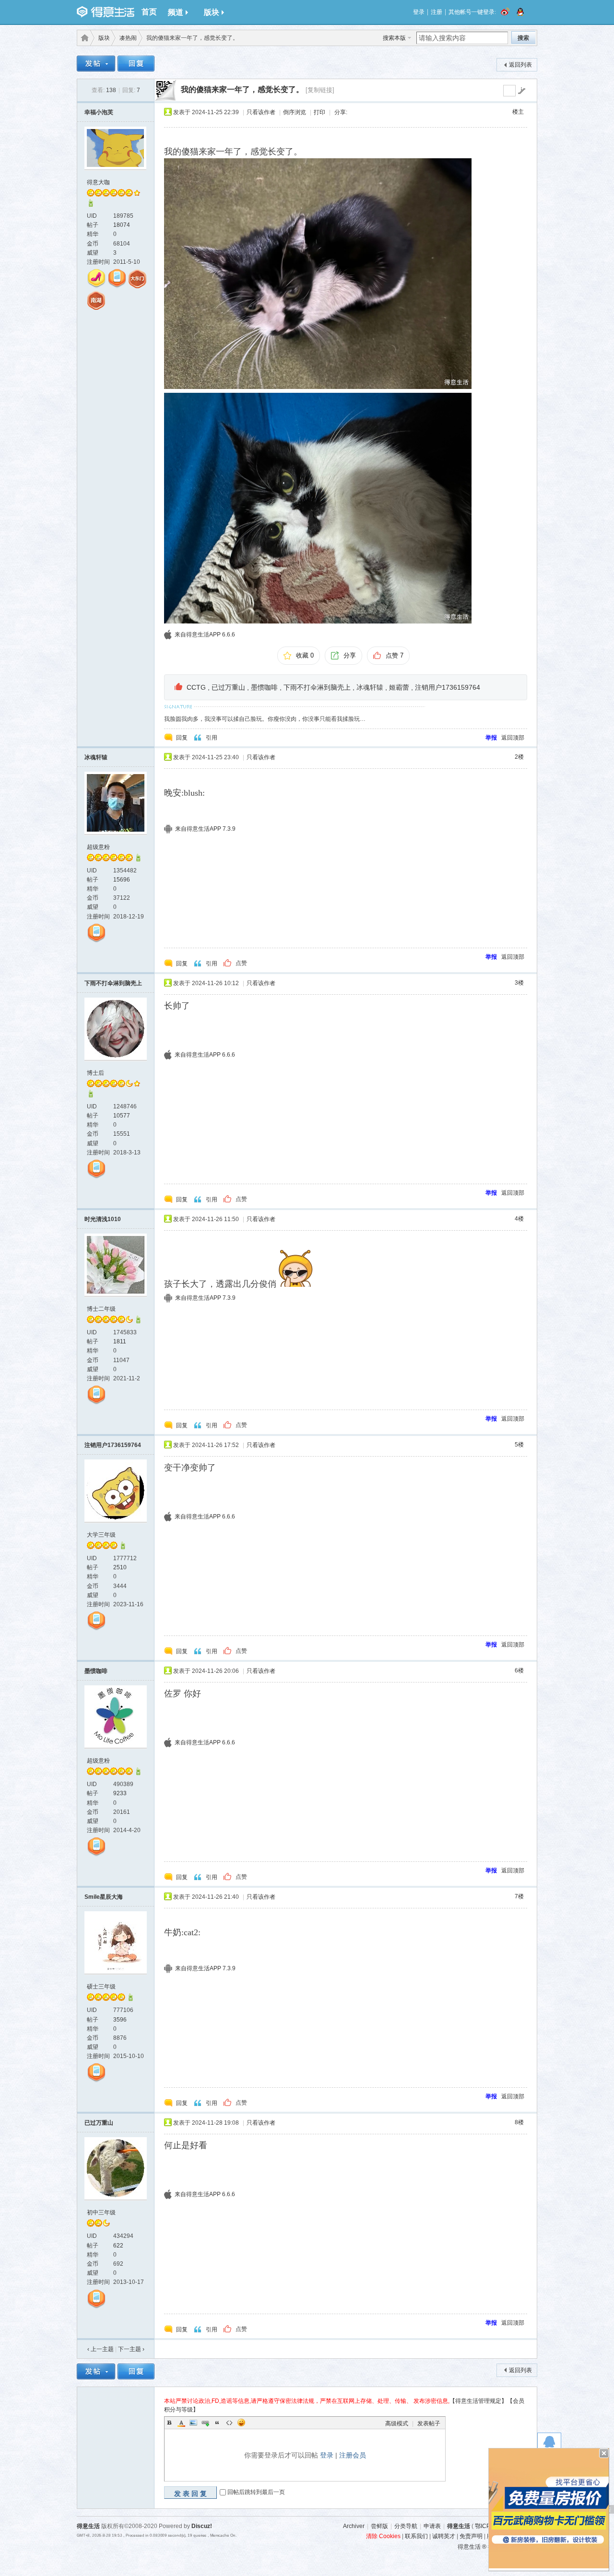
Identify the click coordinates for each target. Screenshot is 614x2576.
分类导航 (406, 2526)
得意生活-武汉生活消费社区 (83, 38)
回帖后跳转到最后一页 (256, 2492)
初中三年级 (101, 2212)
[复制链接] (320, 90)
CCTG (196, 687)
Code (229, 2423)
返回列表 (520, 65)
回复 (182, 738)
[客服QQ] (549, 2444)
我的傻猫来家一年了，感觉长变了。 (242, 89)
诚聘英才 (444, 2536)
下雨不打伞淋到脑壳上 (317, 687)
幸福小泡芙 (99, 112)
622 (118, 2246)
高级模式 (397, 2423)
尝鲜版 (379, 2526)
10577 (122, 1116)
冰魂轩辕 (370, 687)
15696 (122, 880)
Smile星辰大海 (104, 1897)
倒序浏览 (295, 112)
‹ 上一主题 (100, 2349)
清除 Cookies (383, 2536)
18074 (122, 225)
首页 (149, 12)
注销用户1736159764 (448, 687)
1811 (120, 1341)
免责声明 (471, 2536)
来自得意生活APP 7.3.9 (205, 829)
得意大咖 (98, 182)
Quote (217, 2423)
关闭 (604, 2453)
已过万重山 (228, 687)
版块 (212, 12)
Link (205, 2423)
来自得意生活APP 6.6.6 (205, 635)
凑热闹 (128, 38)
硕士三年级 (101, 1987)
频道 (176, 12)
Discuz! (202, 2526)
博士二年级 (101, 1309)
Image (193, 2423)
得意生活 (459, 2526)
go (521, 91)
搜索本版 (394, 38)
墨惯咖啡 (264, 687)
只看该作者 (261, 112)
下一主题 (131, 2349)
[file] (318, 274)
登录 (419, 12)
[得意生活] (106, 12)
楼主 (518, 112)
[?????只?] (91, 205)
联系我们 (416, 2536)
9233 (120, 1793)
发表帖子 (429, 2423)
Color (181, 2423)
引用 (212, 738)
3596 (120, 2020)
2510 (120, 1567)
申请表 (432, 2526)
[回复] (136, 65)
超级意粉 (98, 847)
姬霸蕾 (399, 687)
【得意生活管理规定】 (478, 2401)
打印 (319, 112)
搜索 (523, 38)
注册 (437, 12)
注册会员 (353, 2455)
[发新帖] (96, 65)
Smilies (241, 2423)
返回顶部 (513, 738)
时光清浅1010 (103, 1219)
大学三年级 (101, 1535)
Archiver (354, 2526)
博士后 (95, 1073)
